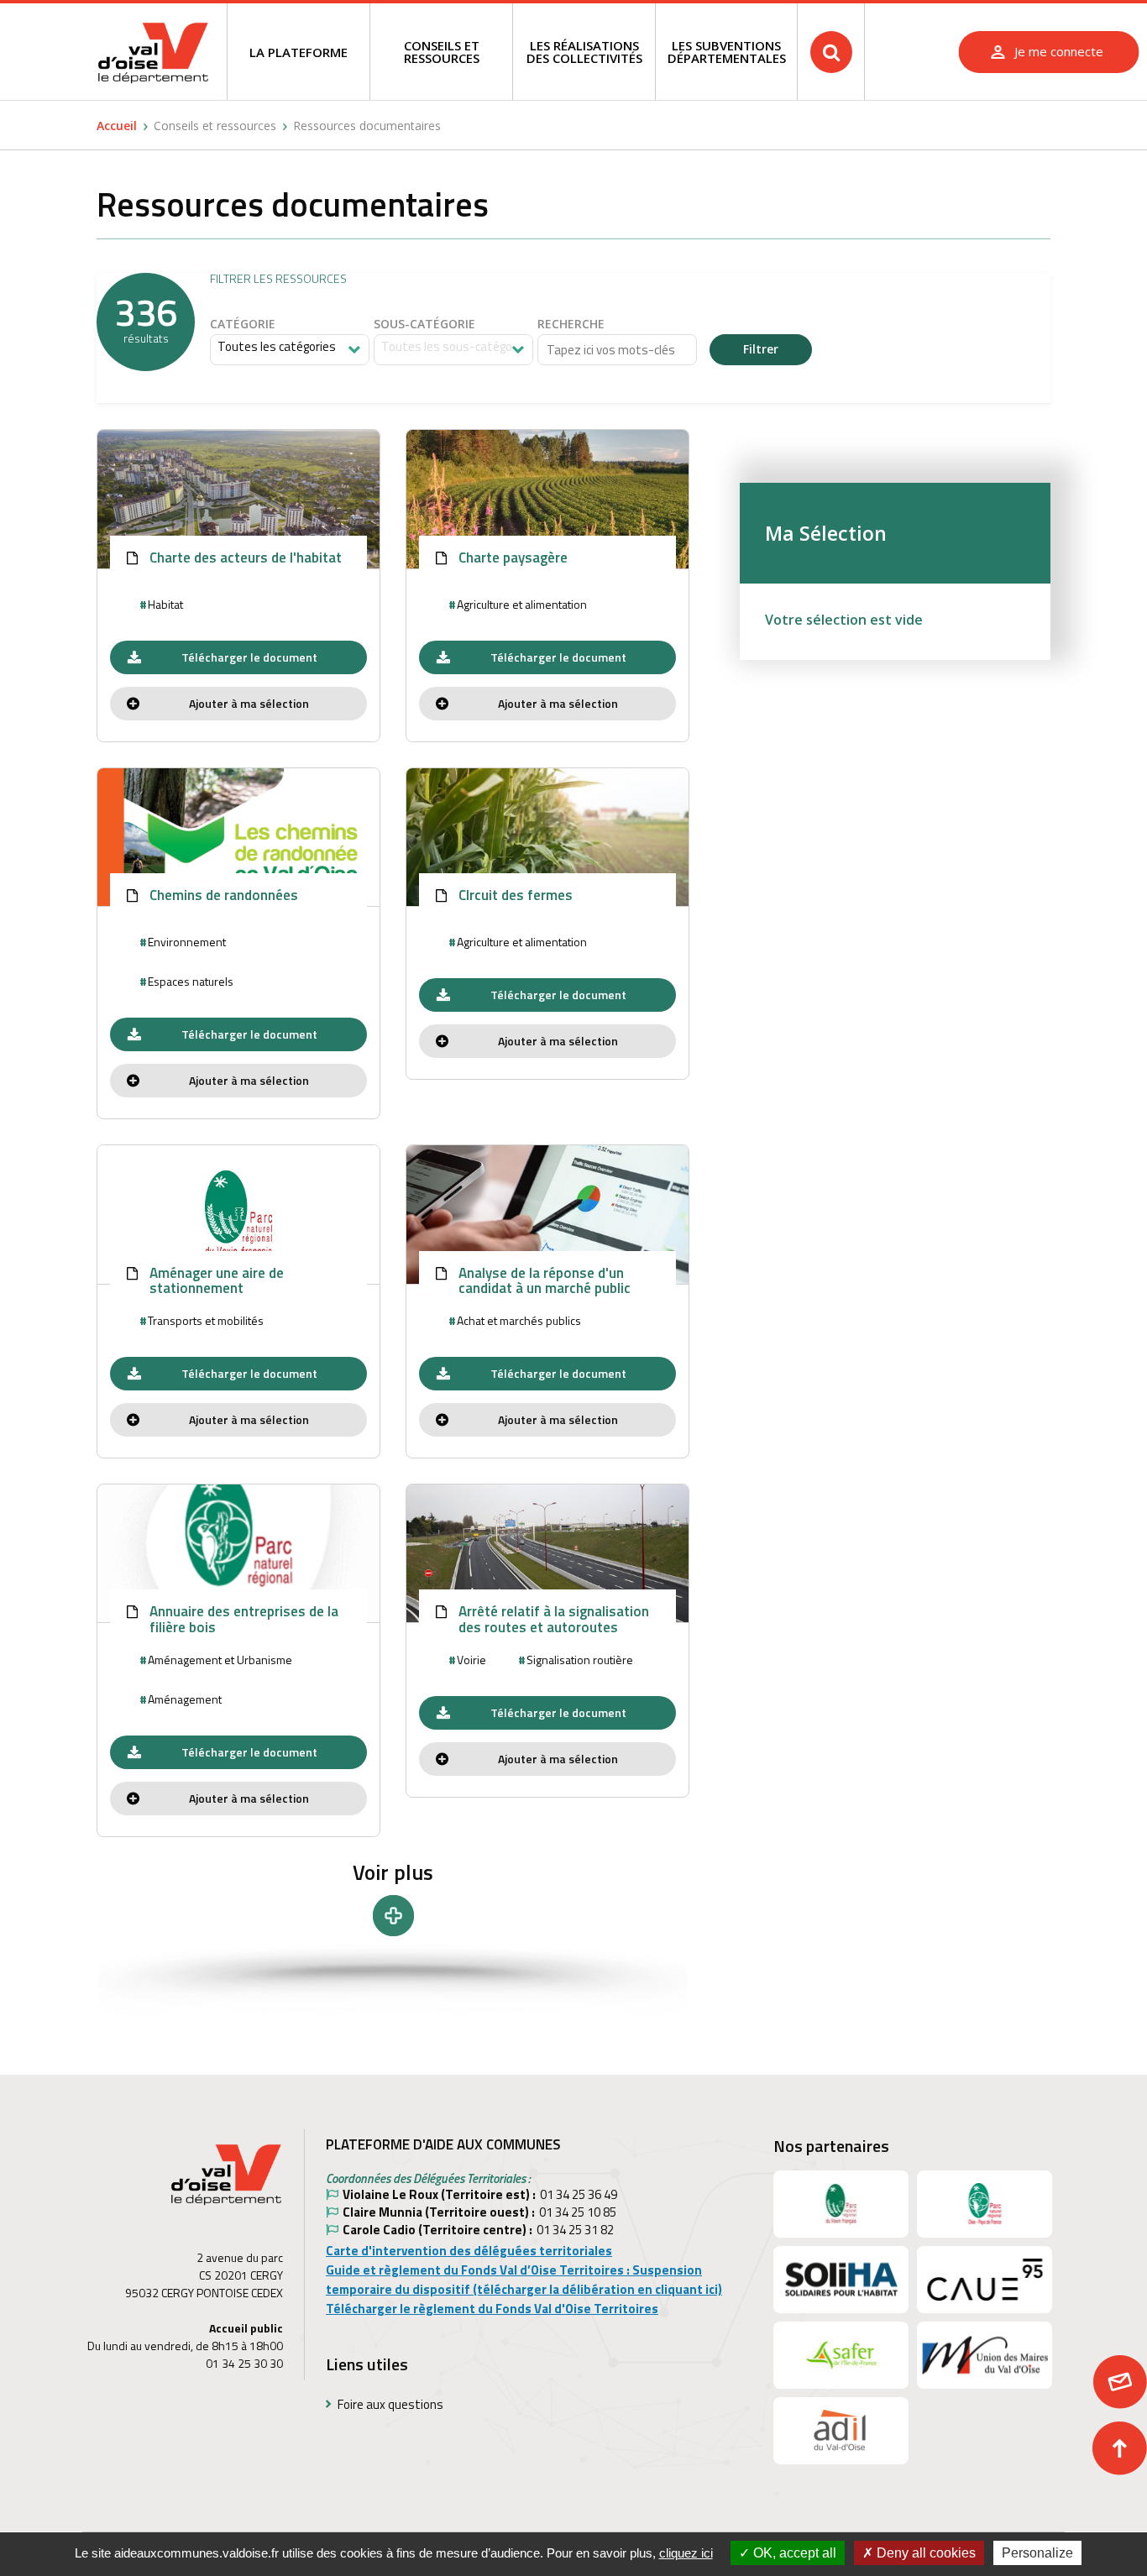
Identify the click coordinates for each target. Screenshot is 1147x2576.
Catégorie (243, 325)
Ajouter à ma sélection (249, 703)
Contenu (943, 16)
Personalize (1037, 2553)
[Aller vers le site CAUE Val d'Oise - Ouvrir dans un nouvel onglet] (985, 2280)
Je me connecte (1059, 51)
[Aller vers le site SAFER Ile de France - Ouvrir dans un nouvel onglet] (841, 2355)
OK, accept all (793, 2553)
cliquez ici (686, 2553)
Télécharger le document (249, 657)
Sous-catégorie (424, 325)
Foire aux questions (390, 2404)
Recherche (571, 325)
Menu (886, 16)
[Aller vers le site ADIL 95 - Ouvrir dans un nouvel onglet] (841, 2431)
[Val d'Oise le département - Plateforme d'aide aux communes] (153, 52)
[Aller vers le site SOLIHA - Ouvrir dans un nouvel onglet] (841, 2280)
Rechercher (831, 52)
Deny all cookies (924, 2553)
